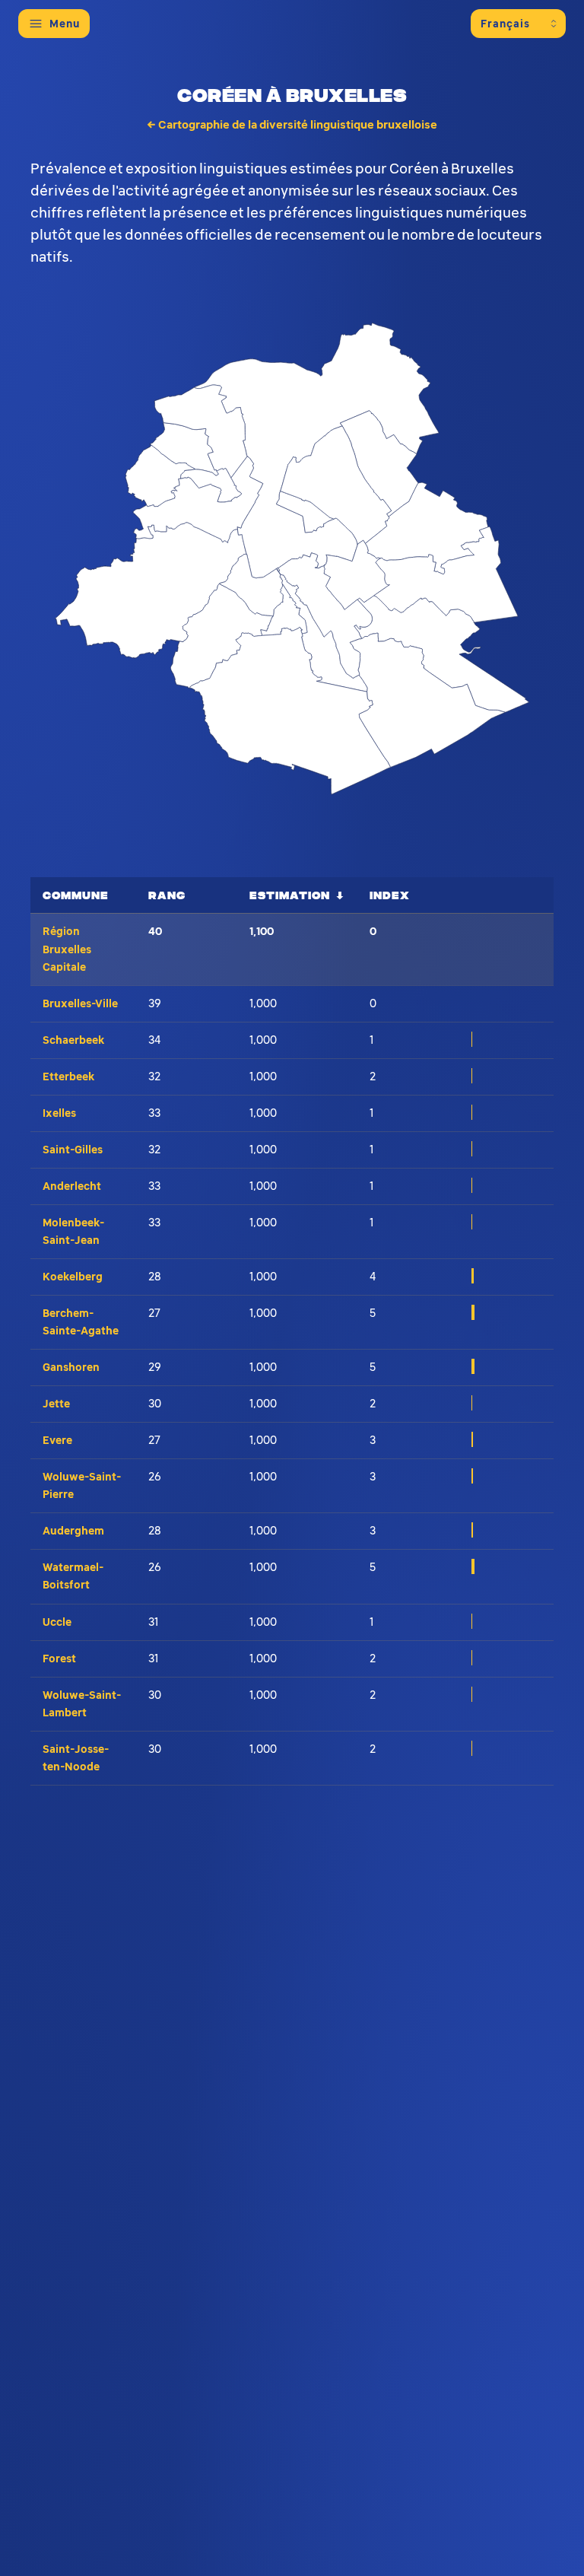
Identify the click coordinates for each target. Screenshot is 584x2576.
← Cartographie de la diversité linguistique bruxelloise (292, 125)
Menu (65, 24)
